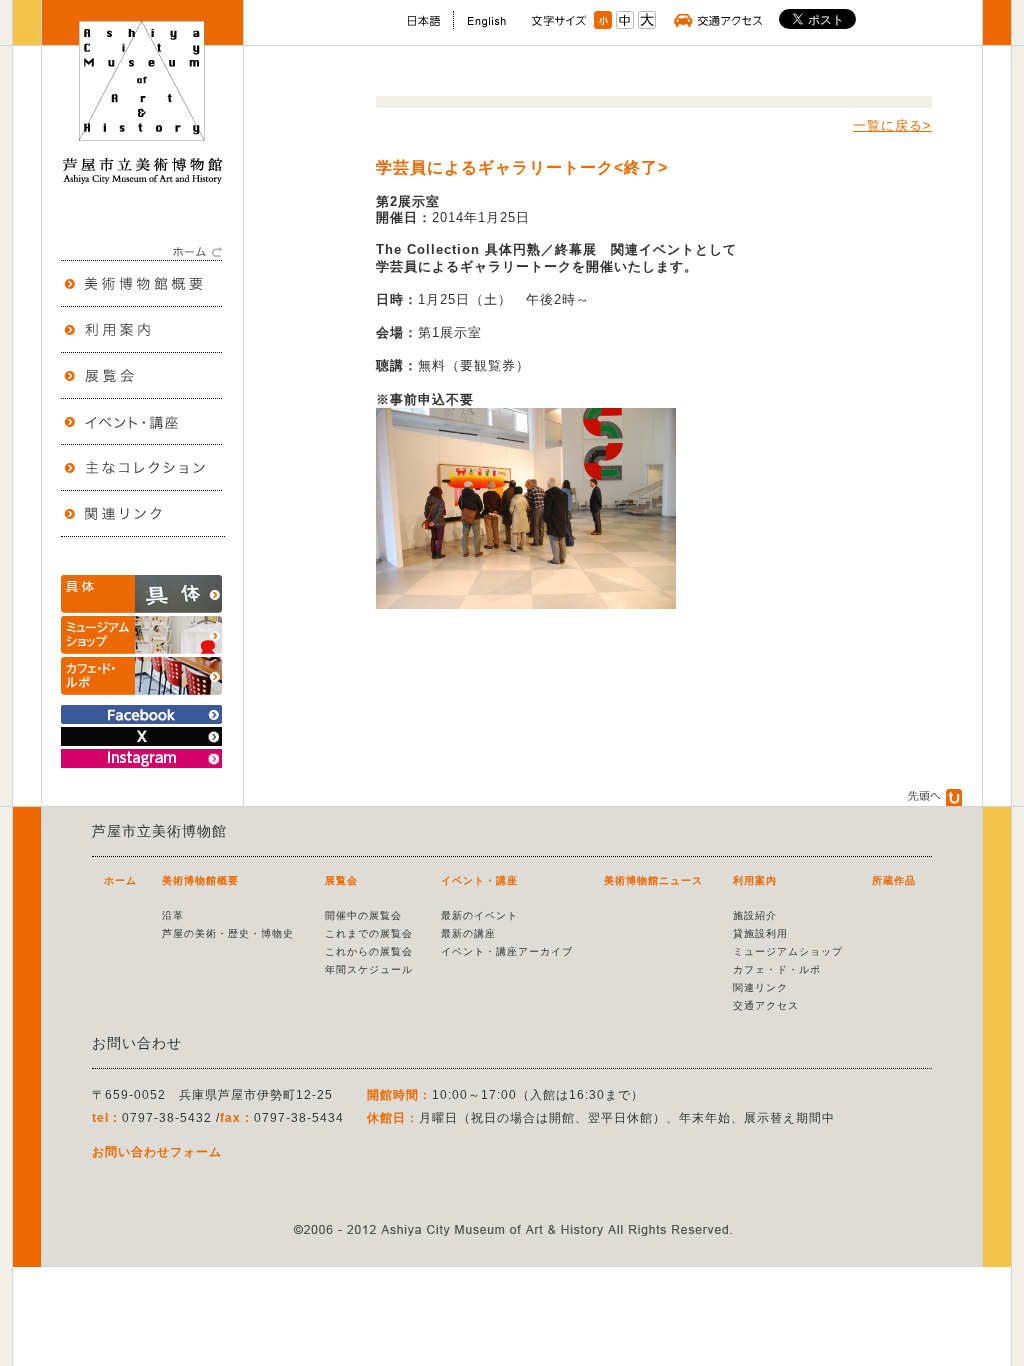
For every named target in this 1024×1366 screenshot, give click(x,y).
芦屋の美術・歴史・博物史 (228, 933)
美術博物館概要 (200, 880)
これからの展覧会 (369, 951)
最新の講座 (468, 933)
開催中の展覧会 (363, 915)
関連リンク (760, 987)
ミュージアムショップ (788, 951)
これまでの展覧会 (369, 933)
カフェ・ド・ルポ (777, 969)
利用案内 (755, 880)
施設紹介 (755, 915)
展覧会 (341, 880)
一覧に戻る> (892, 125)
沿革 (173, 915)
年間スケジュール (369, 969)
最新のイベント (479, 915)
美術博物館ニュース (653, 880)
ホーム (120, 880)
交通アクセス (766, 1005)
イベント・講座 (479, 880)
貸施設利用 (760, 933)
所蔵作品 (894, 880)
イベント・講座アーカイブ (507, 951)
